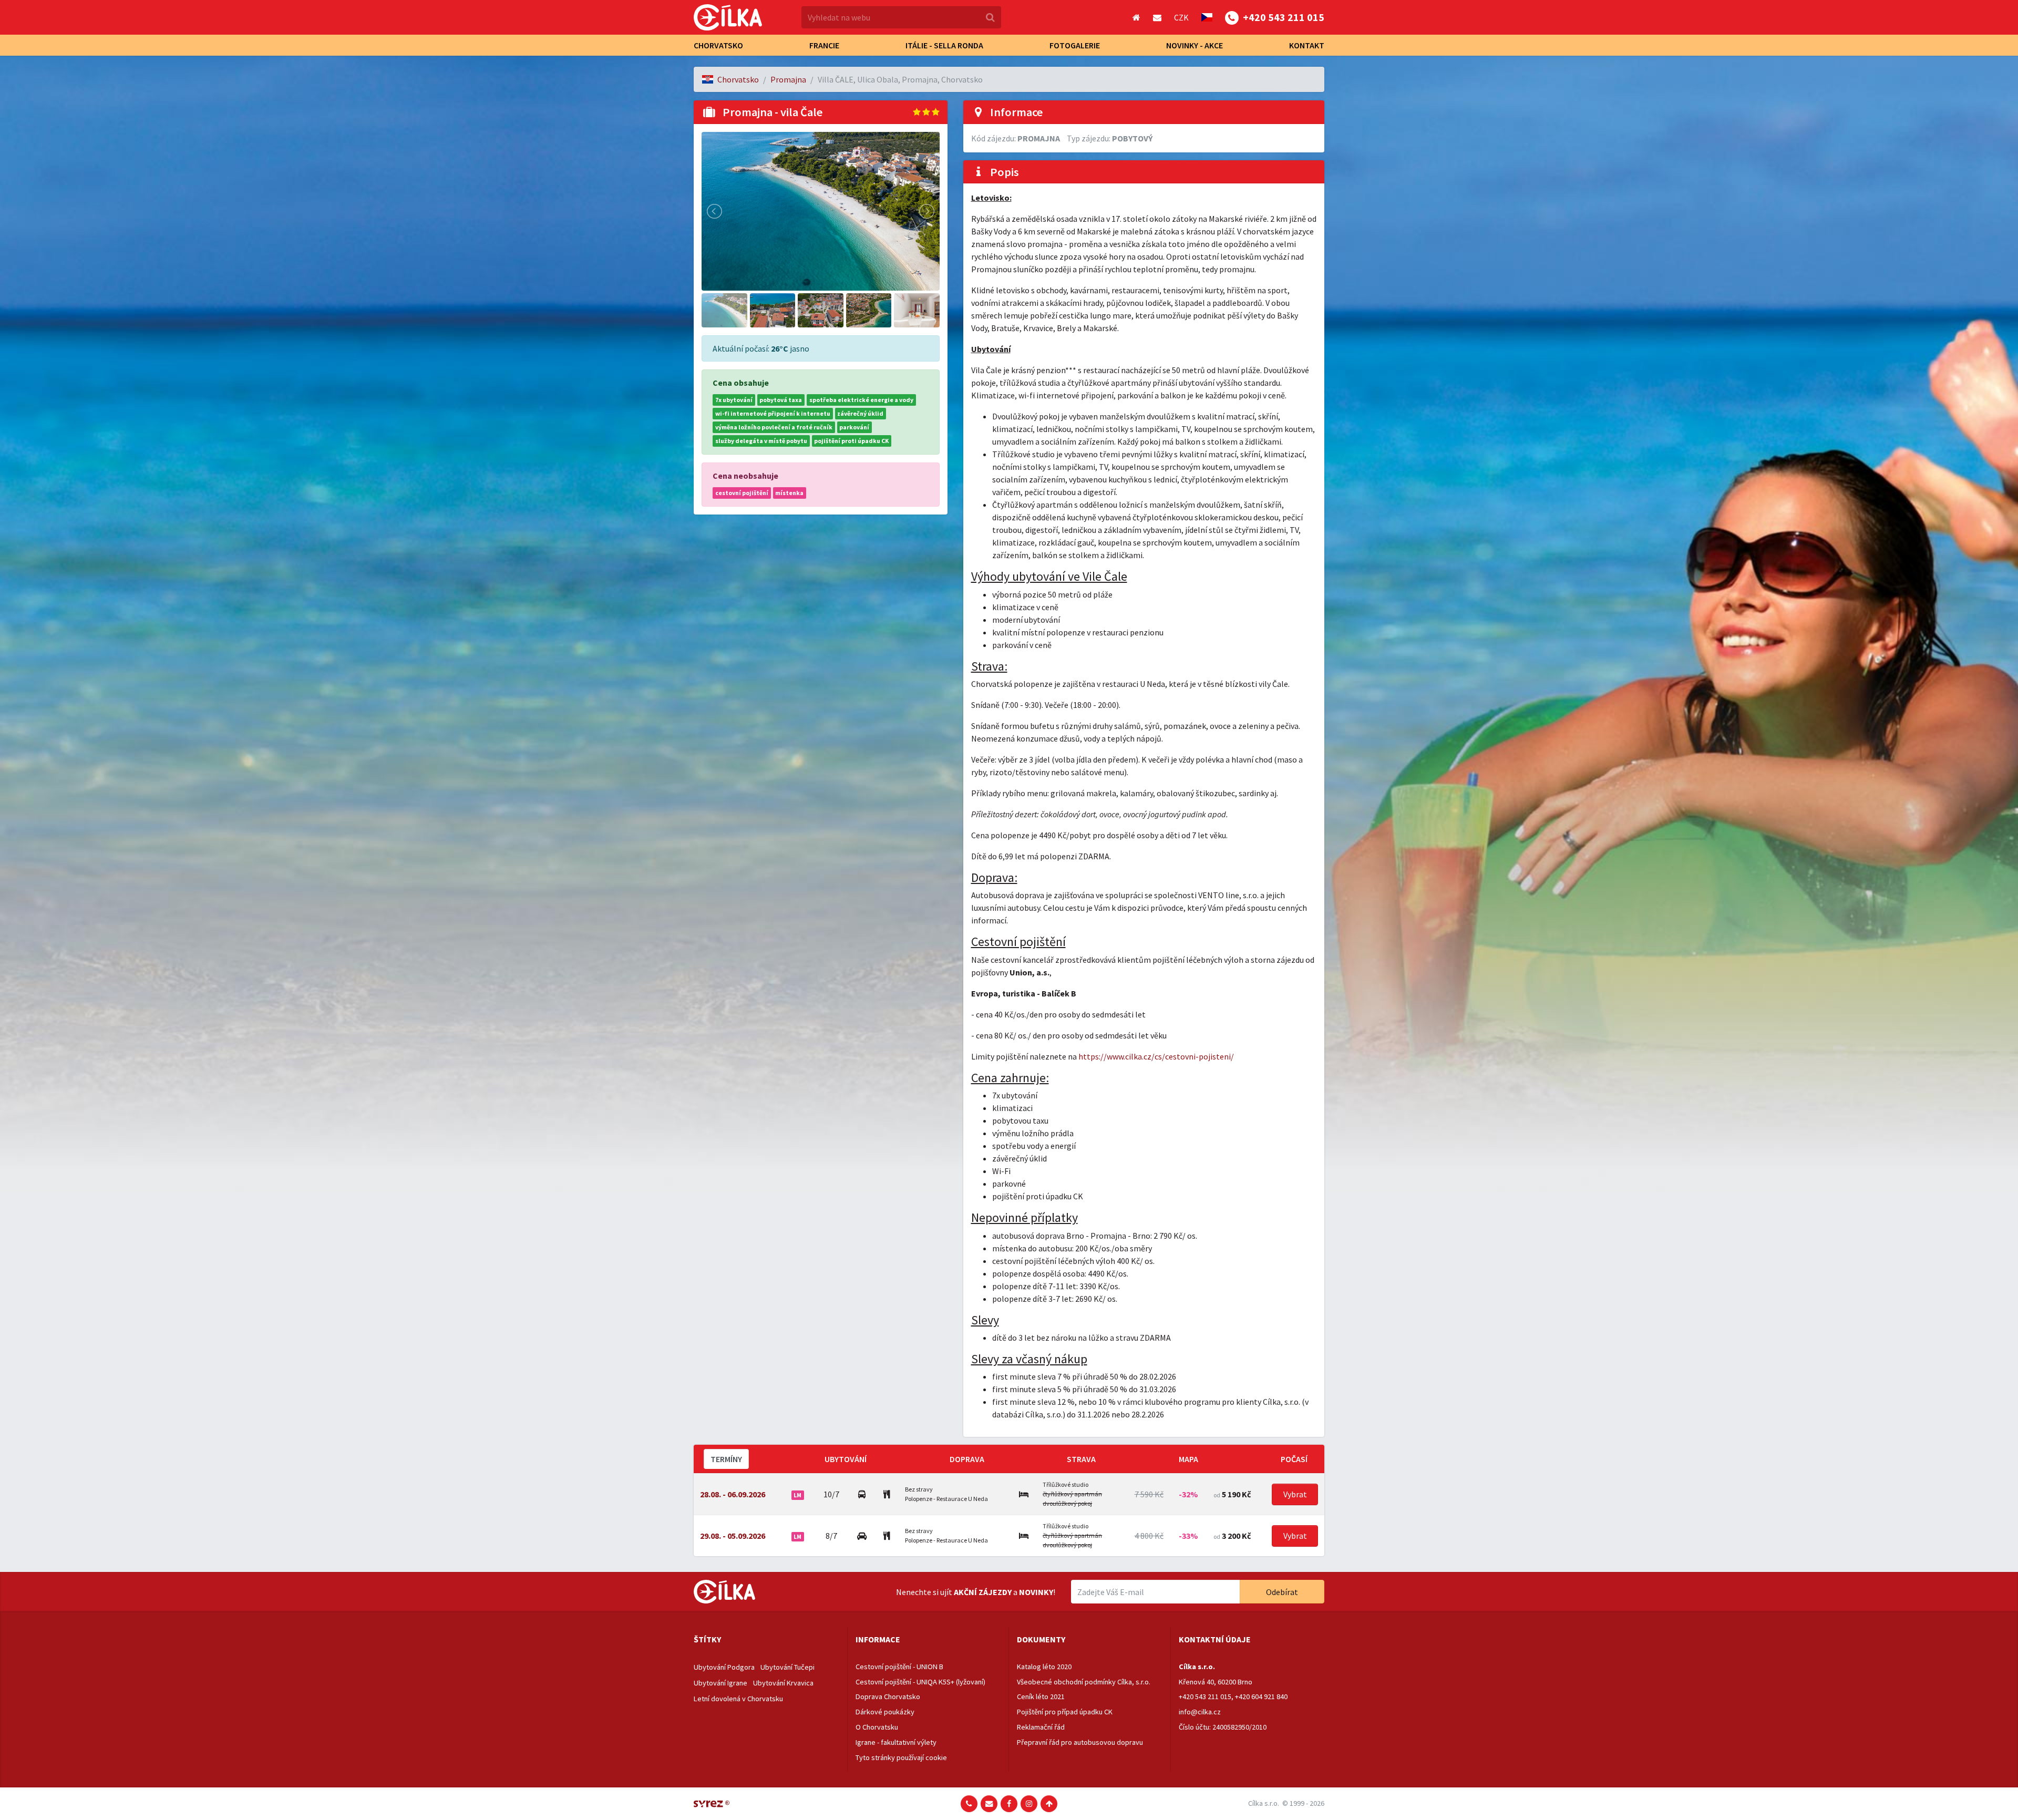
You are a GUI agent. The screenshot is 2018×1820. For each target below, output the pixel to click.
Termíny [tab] (726, 1459)
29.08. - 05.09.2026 (733, 1536)
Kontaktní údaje (1215, 1639)
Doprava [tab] (967, 1459)
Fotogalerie (1075, 45)
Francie (824, 45)
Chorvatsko (718, 45)
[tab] (766, 1640)
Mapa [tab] (1188, 1459)
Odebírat (1282, 1592)
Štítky (707, 1639)
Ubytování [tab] (846, 1459)
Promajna (788, 79)
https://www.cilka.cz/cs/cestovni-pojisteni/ (1156, 1056)
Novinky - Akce (1195, 45)
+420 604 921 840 (1261, 1696)
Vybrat (1295, 1494)
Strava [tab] (1081, 1459)
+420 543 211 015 (1205, 1696)
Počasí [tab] (1294, 1459)
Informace (878, 1639)
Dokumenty (1041, 1639)
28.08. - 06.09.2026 (733, 1494)
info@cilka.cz (1200, 1712)
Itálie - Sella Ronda (944, 45)
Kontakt (1307, 45)
